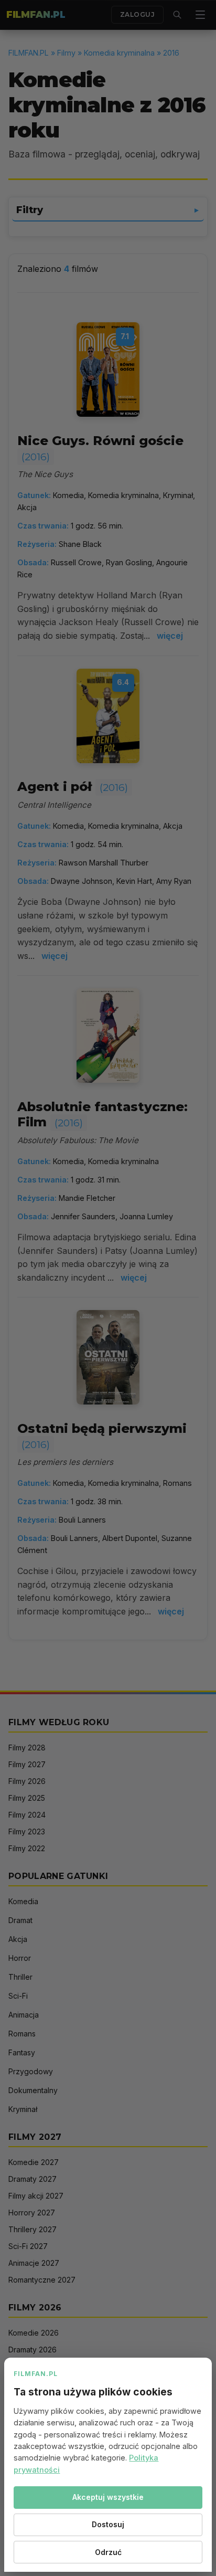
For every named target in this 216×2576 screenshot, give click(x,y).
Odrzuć (108, 2552)
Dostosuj (108, 2524)
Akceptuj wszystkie (108, 2497)
